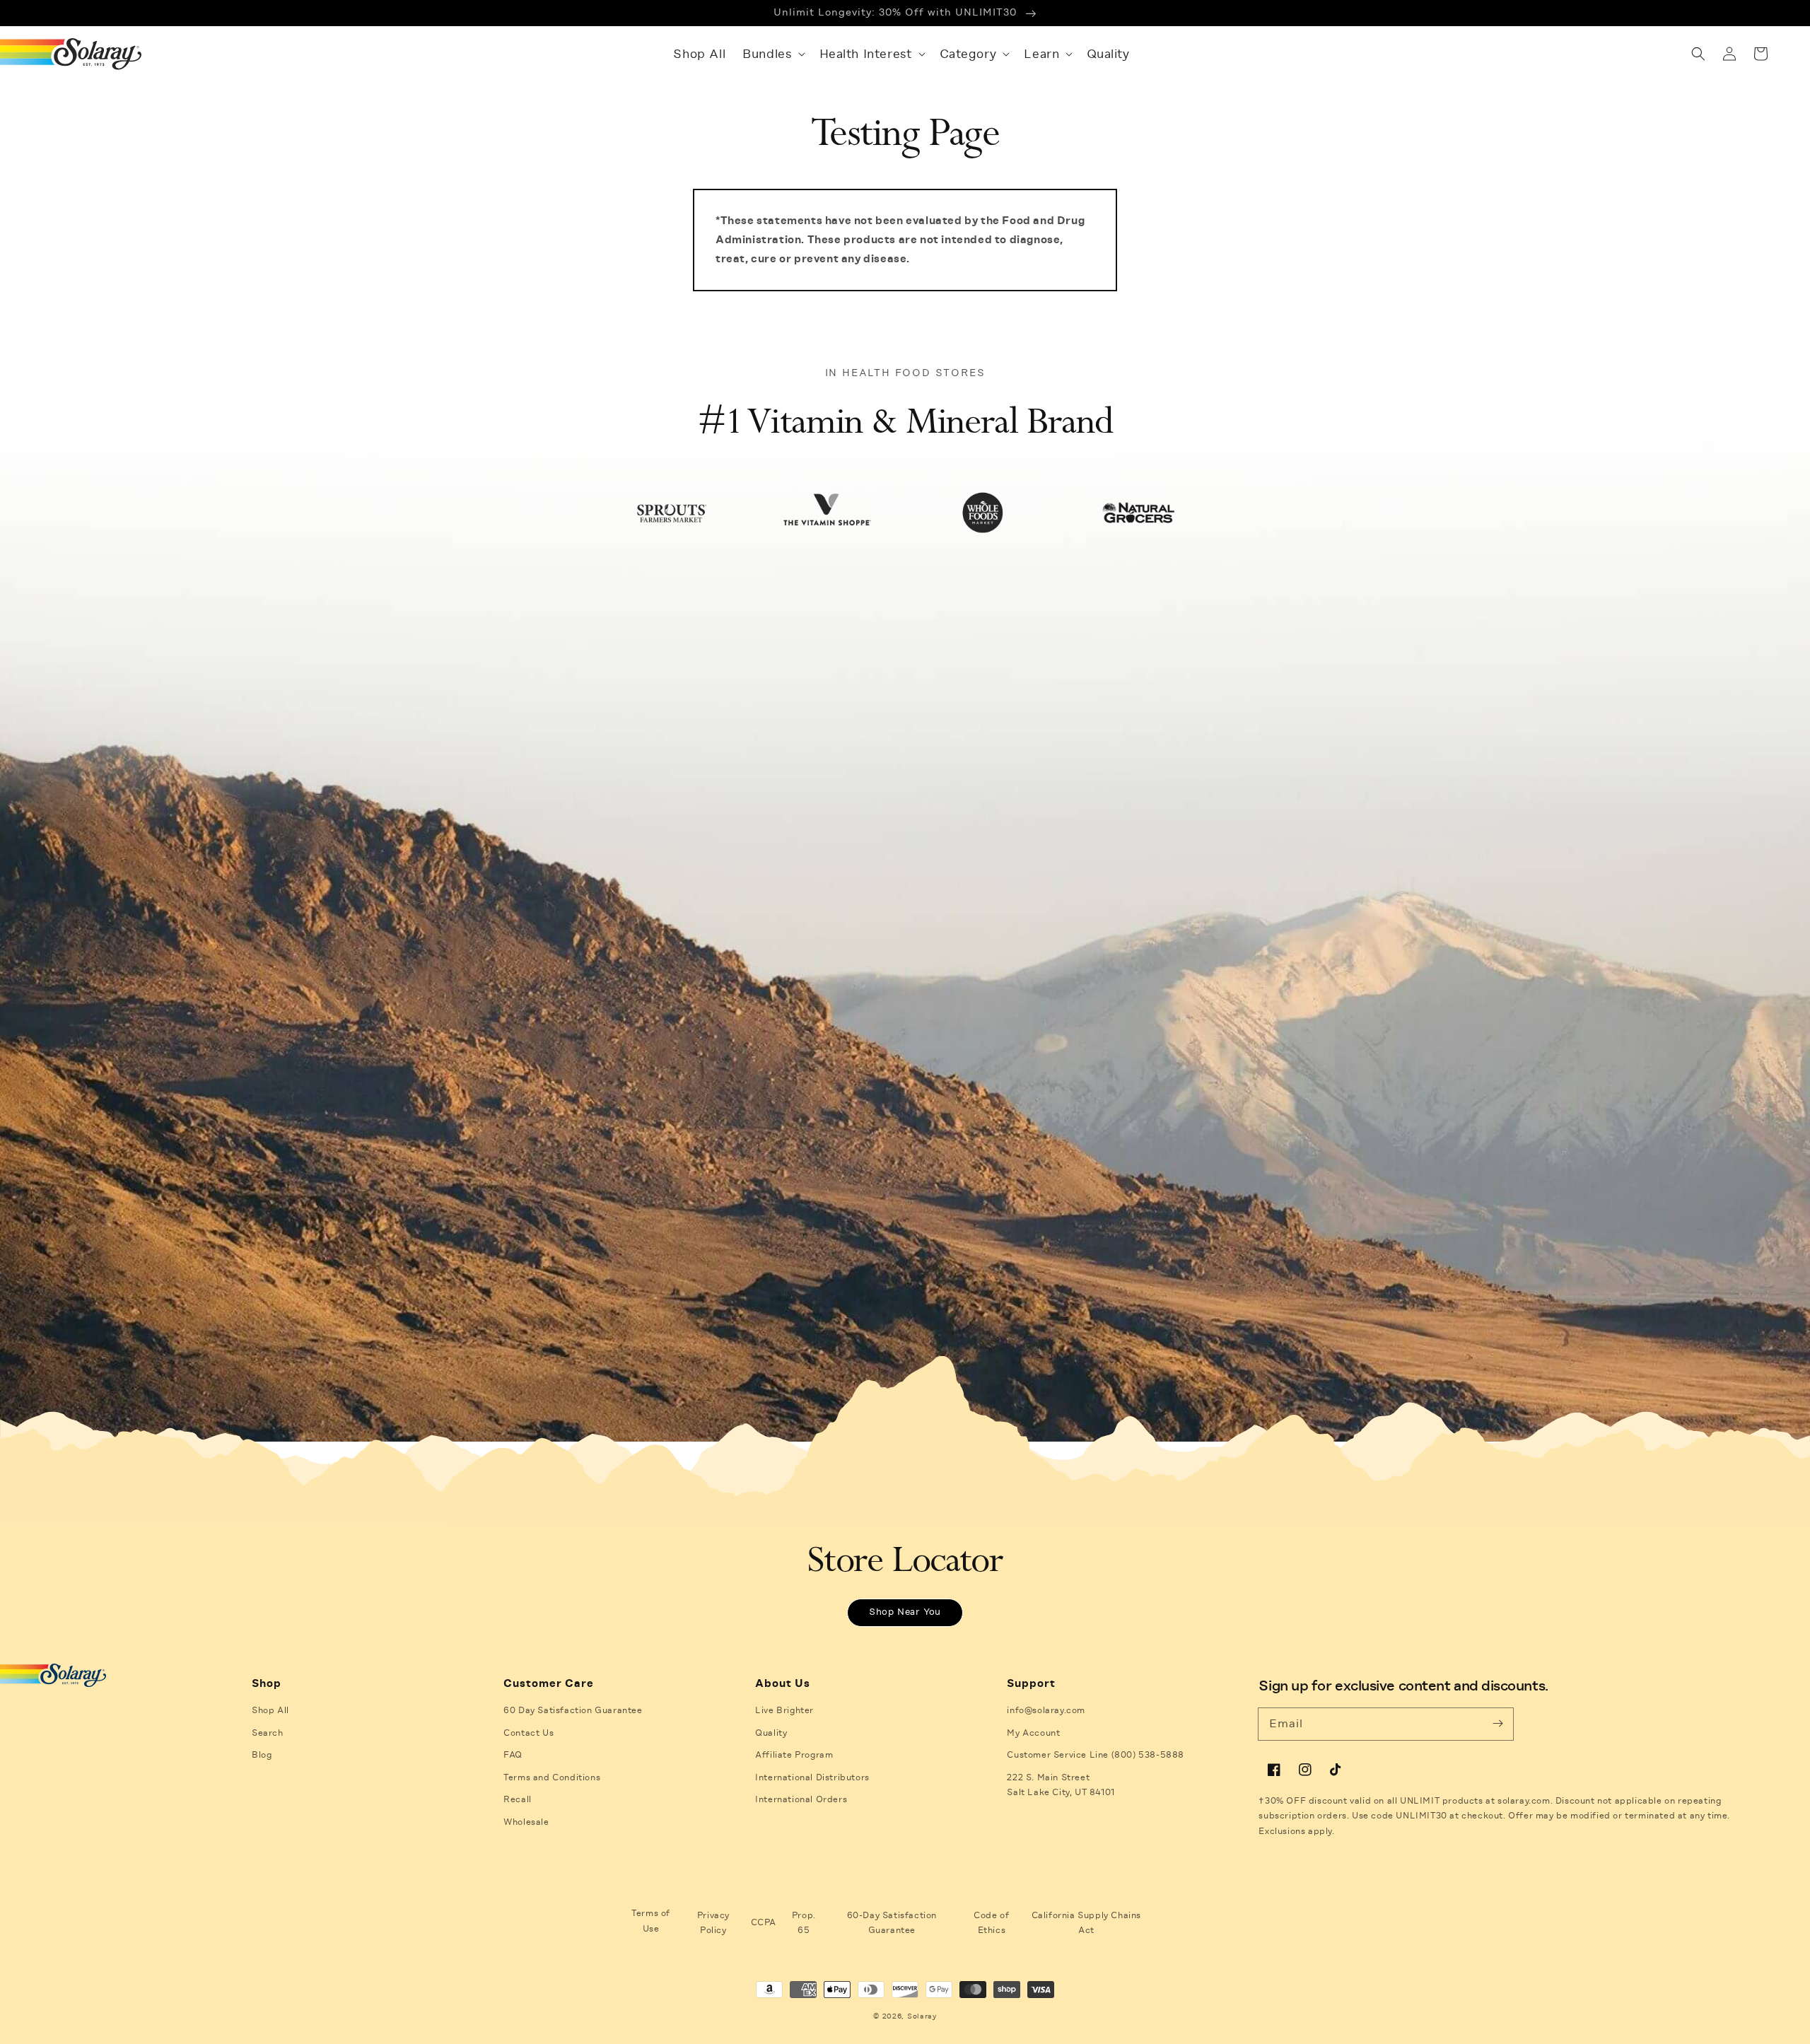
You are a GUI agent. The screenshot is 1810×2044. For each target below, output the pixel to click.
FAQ (513, 1755)
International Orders (801, 1799)
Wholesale (526, 1822)
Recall (518, 1799)
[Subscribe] (1497, 1724)
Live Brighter (784, 1710)
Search (268, 1733)
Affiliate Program (794, 1755)
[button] (772, 54)
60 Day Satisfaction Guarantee (573, 1710)
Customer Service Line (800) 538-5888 (1096, 1755)
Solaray (922, 2016)
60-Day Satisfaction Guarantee (892, 1923)
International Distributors (812, 1777)
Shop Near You (905, 1612)
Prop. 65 (804, 1923)
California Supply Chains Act (1086, 1923)
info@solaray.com (1046, 1710)
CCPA (764, 1922)
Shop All (270, 1710)
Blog (262, 1755)
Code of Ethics (991, 1923)
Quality (771, 1733)
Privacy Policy (713, 1923)
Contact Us (529, 1733)
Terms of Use (651, 1921)
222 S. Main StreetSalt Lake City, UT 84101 (1061, 1785)
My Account (1033, 1733)
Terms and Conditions (552, 1777)
